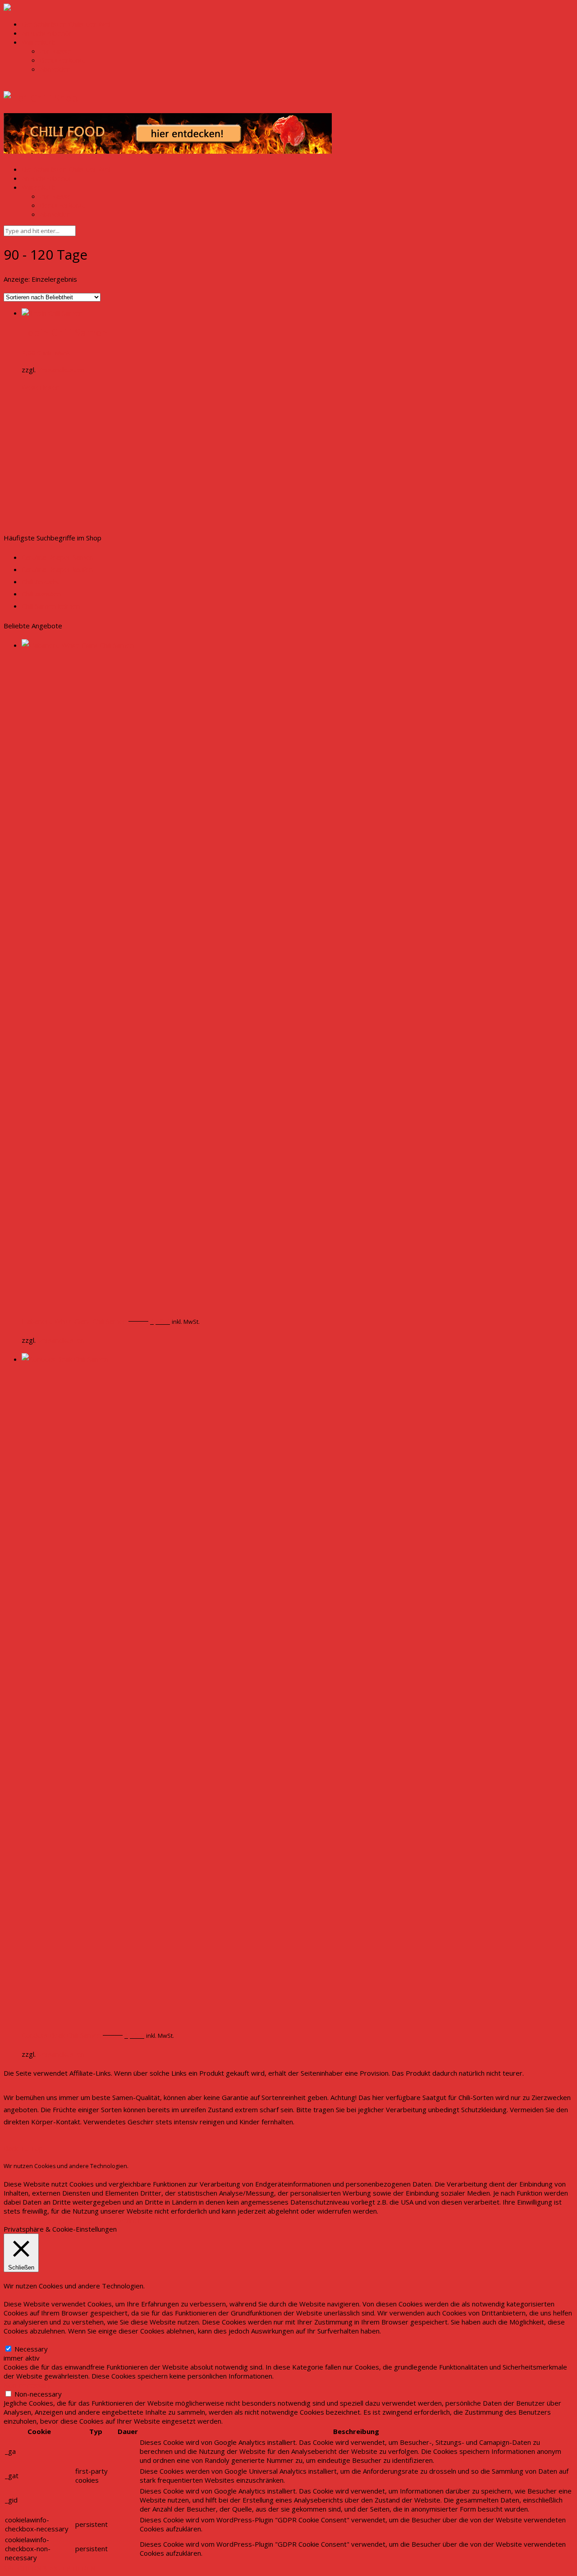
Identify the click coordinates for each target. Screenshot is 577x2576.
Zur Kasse (55, 51)
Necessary (31, 2349)
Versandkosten (61, 370)
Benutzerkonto (63, 60)
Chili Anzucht (41, 581)
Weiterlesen (41, 387)
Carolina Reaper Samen (57, 557)
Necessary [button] (20, 2340)
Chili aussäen (41, 594)
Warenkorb (39, 42)
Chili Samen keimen (51, 606)
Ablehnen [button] (127, 2220)
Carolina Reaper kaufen (57, 569)
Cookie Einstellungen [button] (38, 2220)
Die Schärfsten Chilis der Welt (67, 24)
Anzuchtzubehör (47, 33)
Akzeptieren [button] (93, 2220)
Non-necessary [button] (27, 2385)
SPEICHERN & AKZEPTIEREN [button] (49, 2568)
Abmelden (55, 69)
